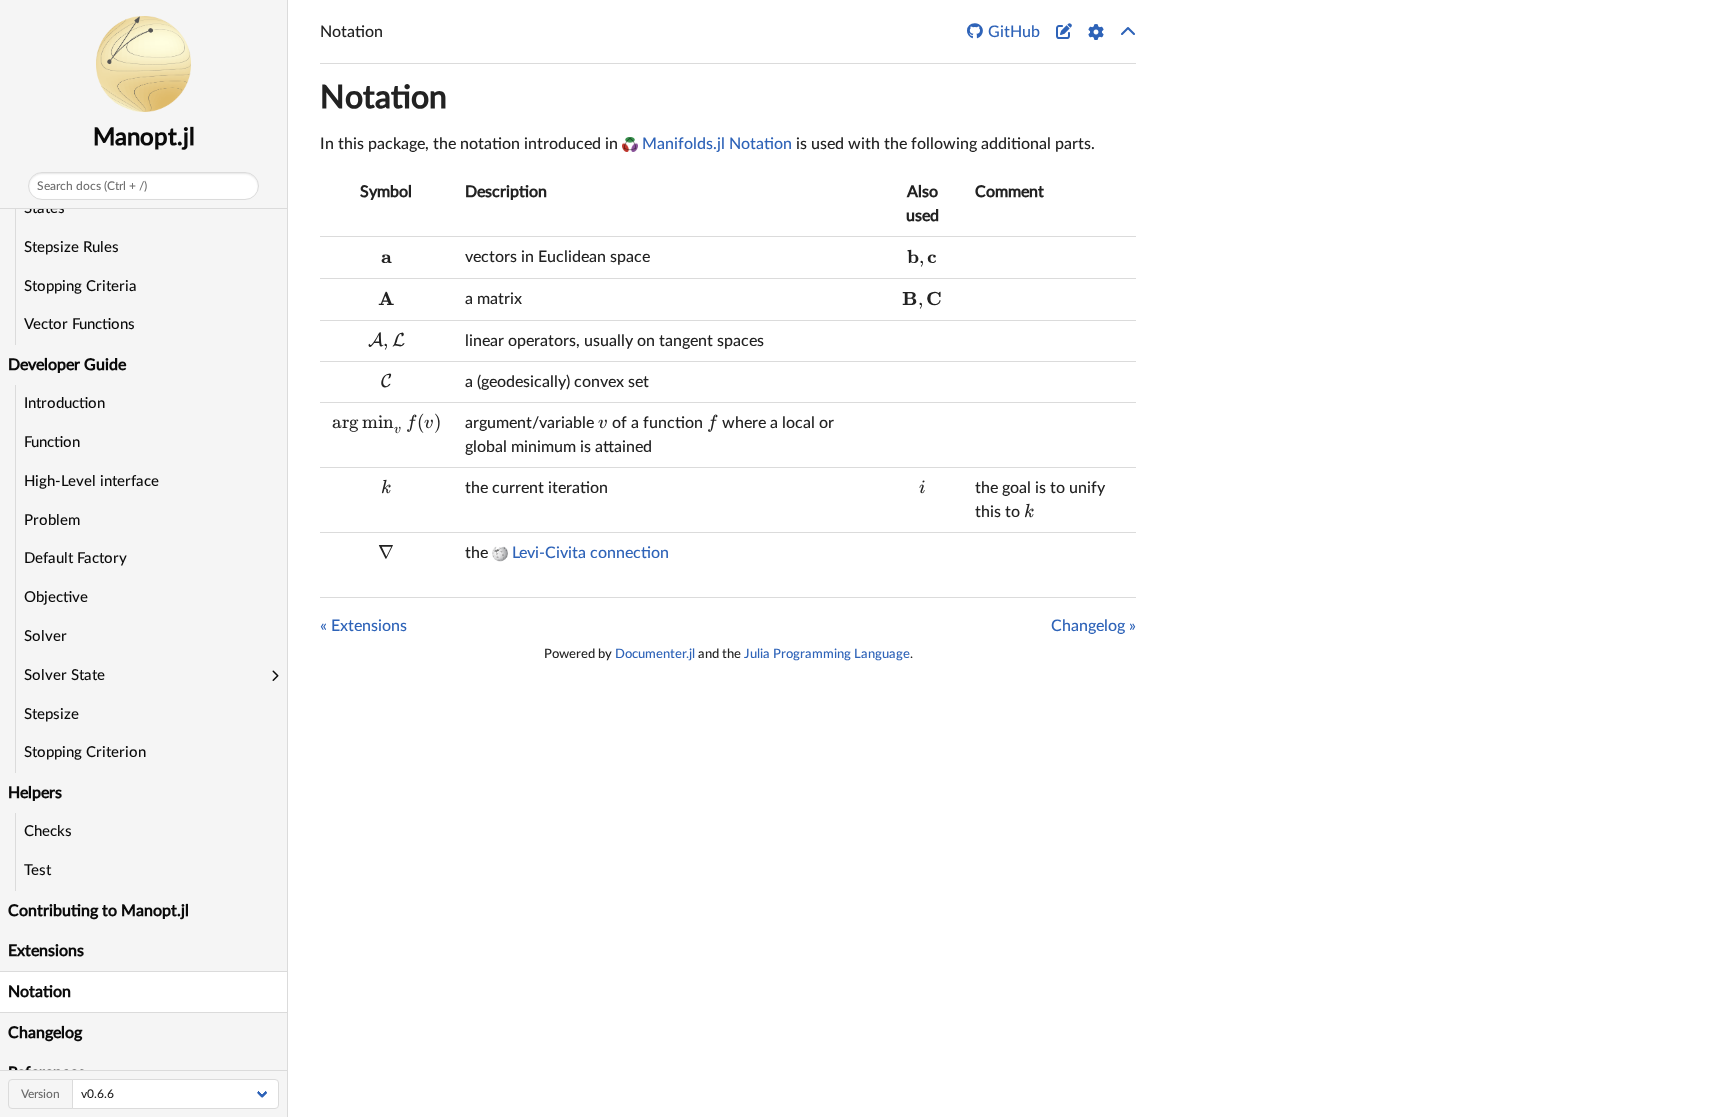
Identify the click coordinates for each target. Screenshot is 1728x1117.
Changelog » (1093, 626)
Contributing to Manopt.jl (98, 911)
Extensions (46, 951)
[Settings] (1096, 32)
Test (37, 870)
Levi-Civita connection (590, 553)
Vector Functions (79, 324)
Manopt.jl (144, 138)
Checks (48, 831)
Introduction (64, 403)
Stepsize (51, 714)
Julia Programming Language (827, 654)
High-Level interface (91, 481)
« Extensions (363, 626)
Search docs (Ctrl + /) (92, 186)
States (44, 208)
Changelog (45, 1033)
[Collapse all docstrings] (1128, 32)
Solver (45, 636)
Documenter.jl (655, 654)
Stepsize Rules (71, 247)
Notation (39, 992)
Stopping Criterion (85, 752)
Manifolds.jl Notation (717, 144)
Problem (52, 520)
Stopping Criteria (80, 286)
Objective (56, 597)
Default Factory (75, 558)
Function (52, 442)
